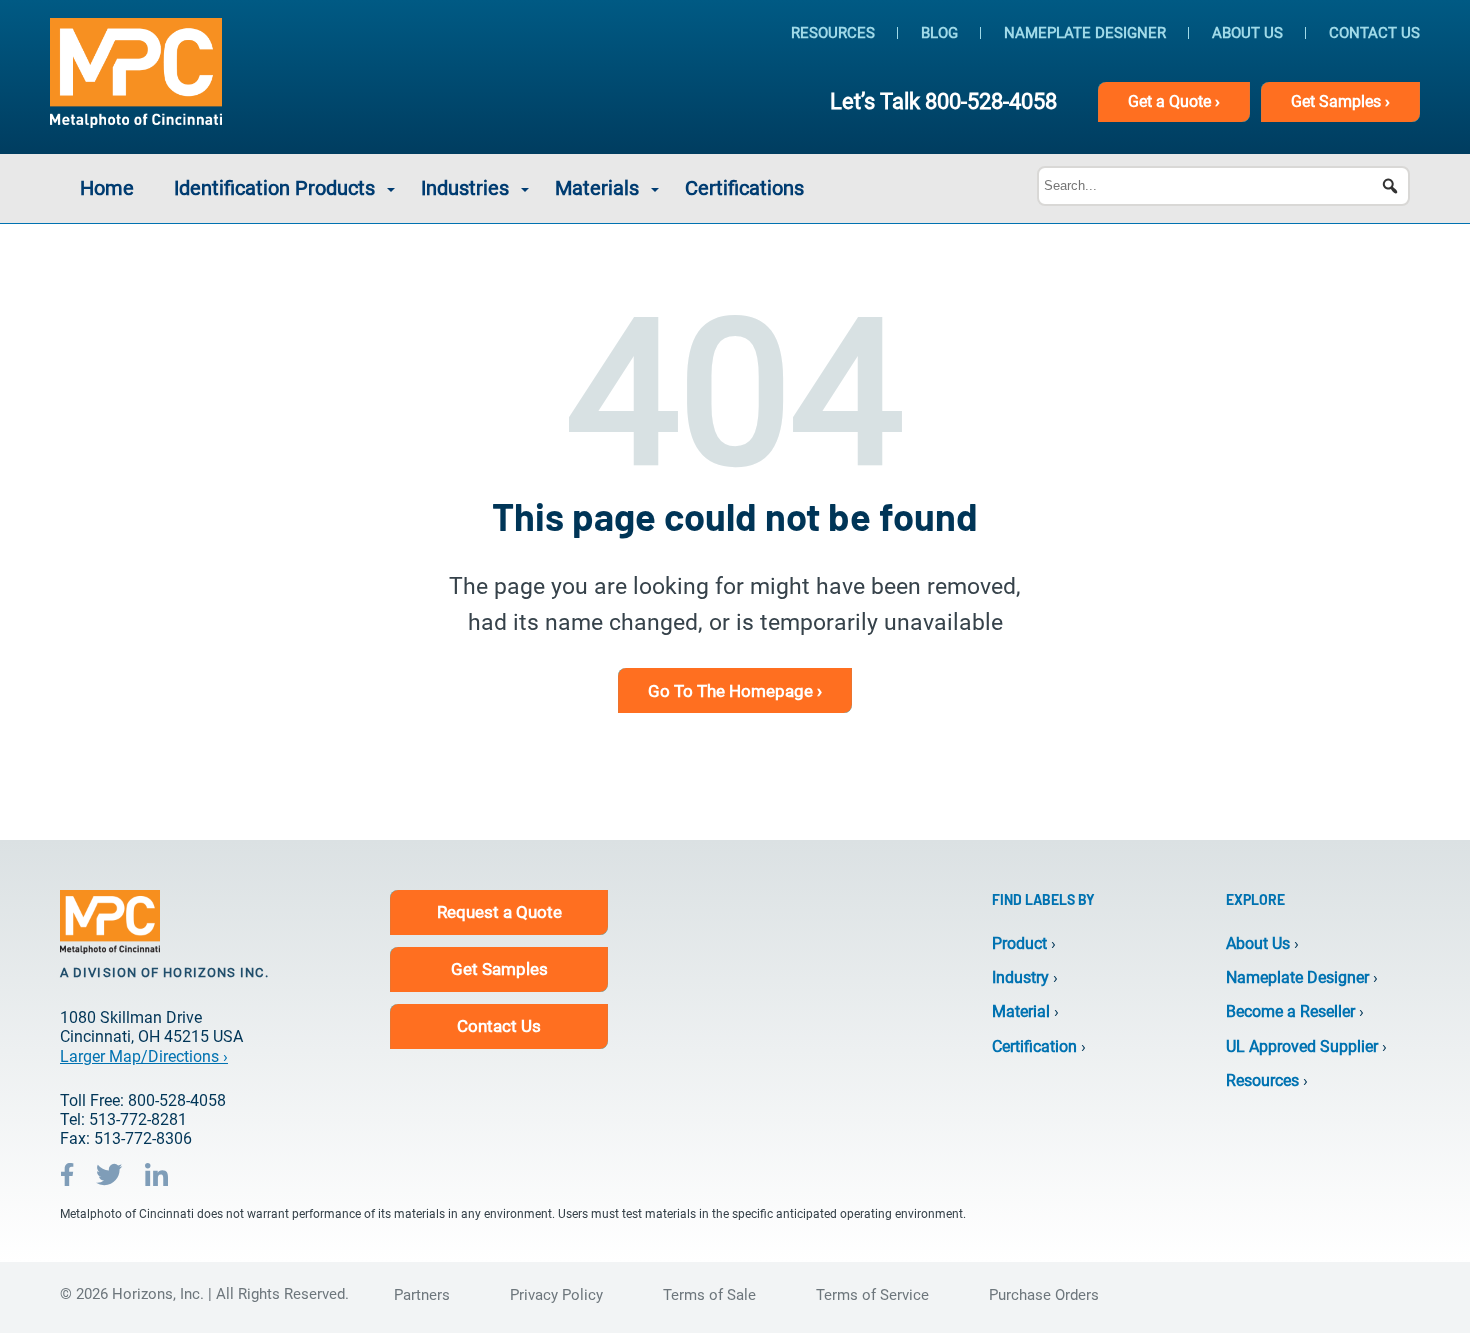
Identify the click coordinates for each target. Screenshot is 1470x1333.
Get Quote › (1174, 101)
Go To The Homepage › (735, 691)
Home (107, 188)
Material (1021, 1011)
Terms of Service (872, 1295)
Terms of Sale (709, 1295)
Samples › (1340, 101)
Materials (597, 188)
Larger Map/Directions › (144, 1056)
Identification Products (274, 188)
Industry (1020, 977)
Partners (422, 1295)
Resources (833, 33)
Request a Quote (499, 912)
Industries (465, 188)
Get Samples (499, 969)
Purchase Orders (1044, 1295)
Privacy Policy (556, 1295)
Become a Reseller (1290, 1011)
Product (1019, 943)
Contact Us (1374, 33)
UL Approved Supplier (1302, 1046)
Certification (1034, 1046)
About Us (1247, 33)
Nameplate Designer (1085, 33)
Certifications (744, 188)
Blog (939, 33)
